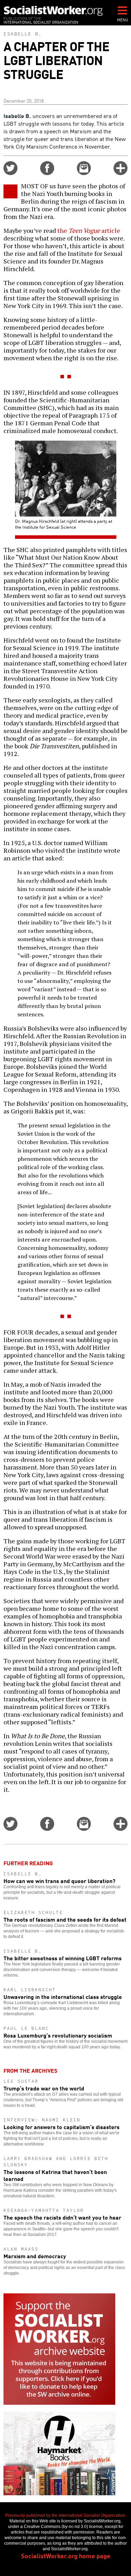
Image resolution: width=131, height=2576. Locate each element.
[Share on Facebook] (47, 173)
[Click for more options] (121, 173)
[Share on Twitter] (10, 173)
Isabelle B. (23, 34)
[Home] (53, 11)
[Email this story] (84, 173)
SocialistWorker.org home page (66, 2555)
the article (89, 230)
